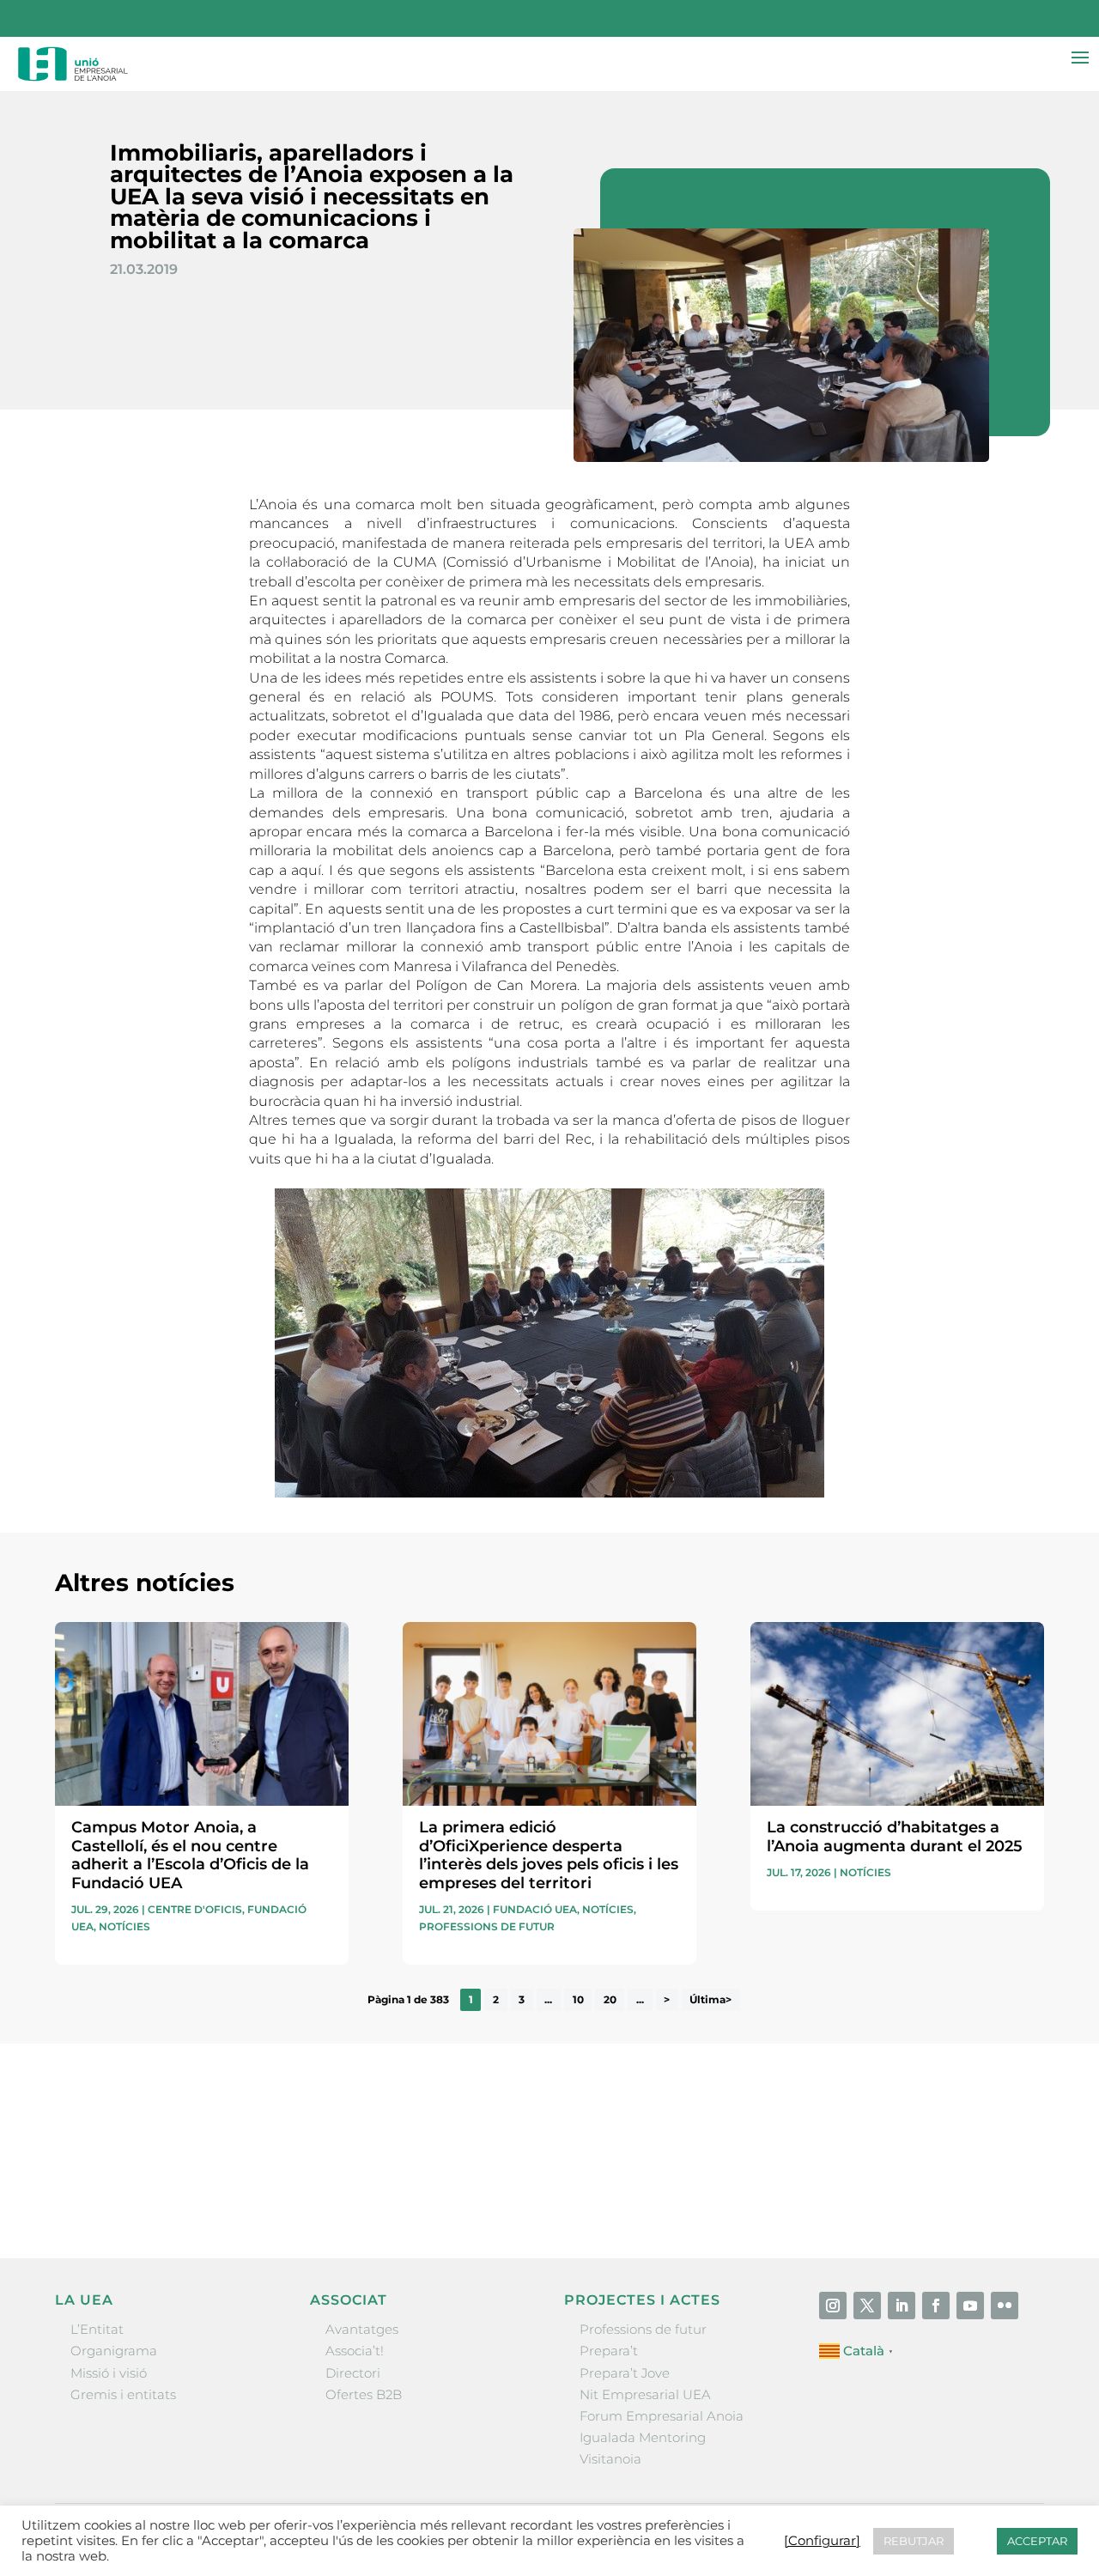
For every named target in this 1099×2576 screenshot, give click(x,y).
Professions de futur (487, 1926)
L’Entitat (97, 2329)
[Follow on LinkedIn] (902, 2306)
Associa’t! (355, 2351)
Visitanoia (610, 2459)
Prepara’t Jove (625, 2373)
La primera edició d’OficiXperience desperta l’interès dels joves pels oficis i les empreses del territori (549, 1855)
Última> (710, 2000)
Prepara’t (609, 2351)
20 (610, 2000)
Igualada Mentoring (643, 2437)
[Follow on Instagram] (833, 2306)
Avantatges (362, 2329)
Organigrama (114, 2351)
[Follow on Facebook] (936, 2306)
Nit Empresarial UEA (645, 2394)
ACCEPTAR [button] (1037, 2541)
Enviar (1005, 2190)
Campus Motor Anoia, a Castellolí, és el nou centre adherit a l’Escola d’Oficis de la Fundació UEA (190, 1855)
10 (578, 2000)
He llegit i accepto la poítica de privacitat (791, 2160)
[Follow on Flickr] (1005, 2306)
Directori (353, 2373)
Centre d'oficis (195, 1909)
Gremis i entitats (123, 2394)
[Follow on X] (867, 2306)
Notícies (124, 1926)
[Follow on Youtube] (970, 2306)
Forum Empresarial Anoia (662, 2416)
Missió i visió (109, 2373)
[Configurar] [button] (822, 2541)
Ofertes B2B (364, 2394)
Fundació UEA (535, 1909)
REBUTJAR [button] (914, 2541)
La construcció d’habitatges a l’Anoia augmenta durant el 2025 (895, 1837)
